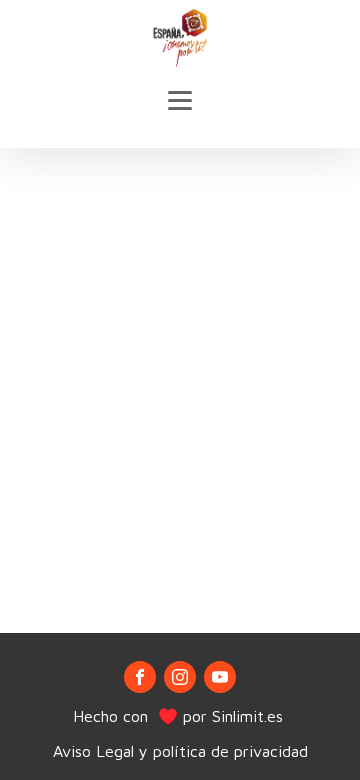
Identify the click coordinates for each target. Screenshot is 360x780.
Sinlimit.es (250, 716)
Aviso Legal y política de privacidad (180, 751)
